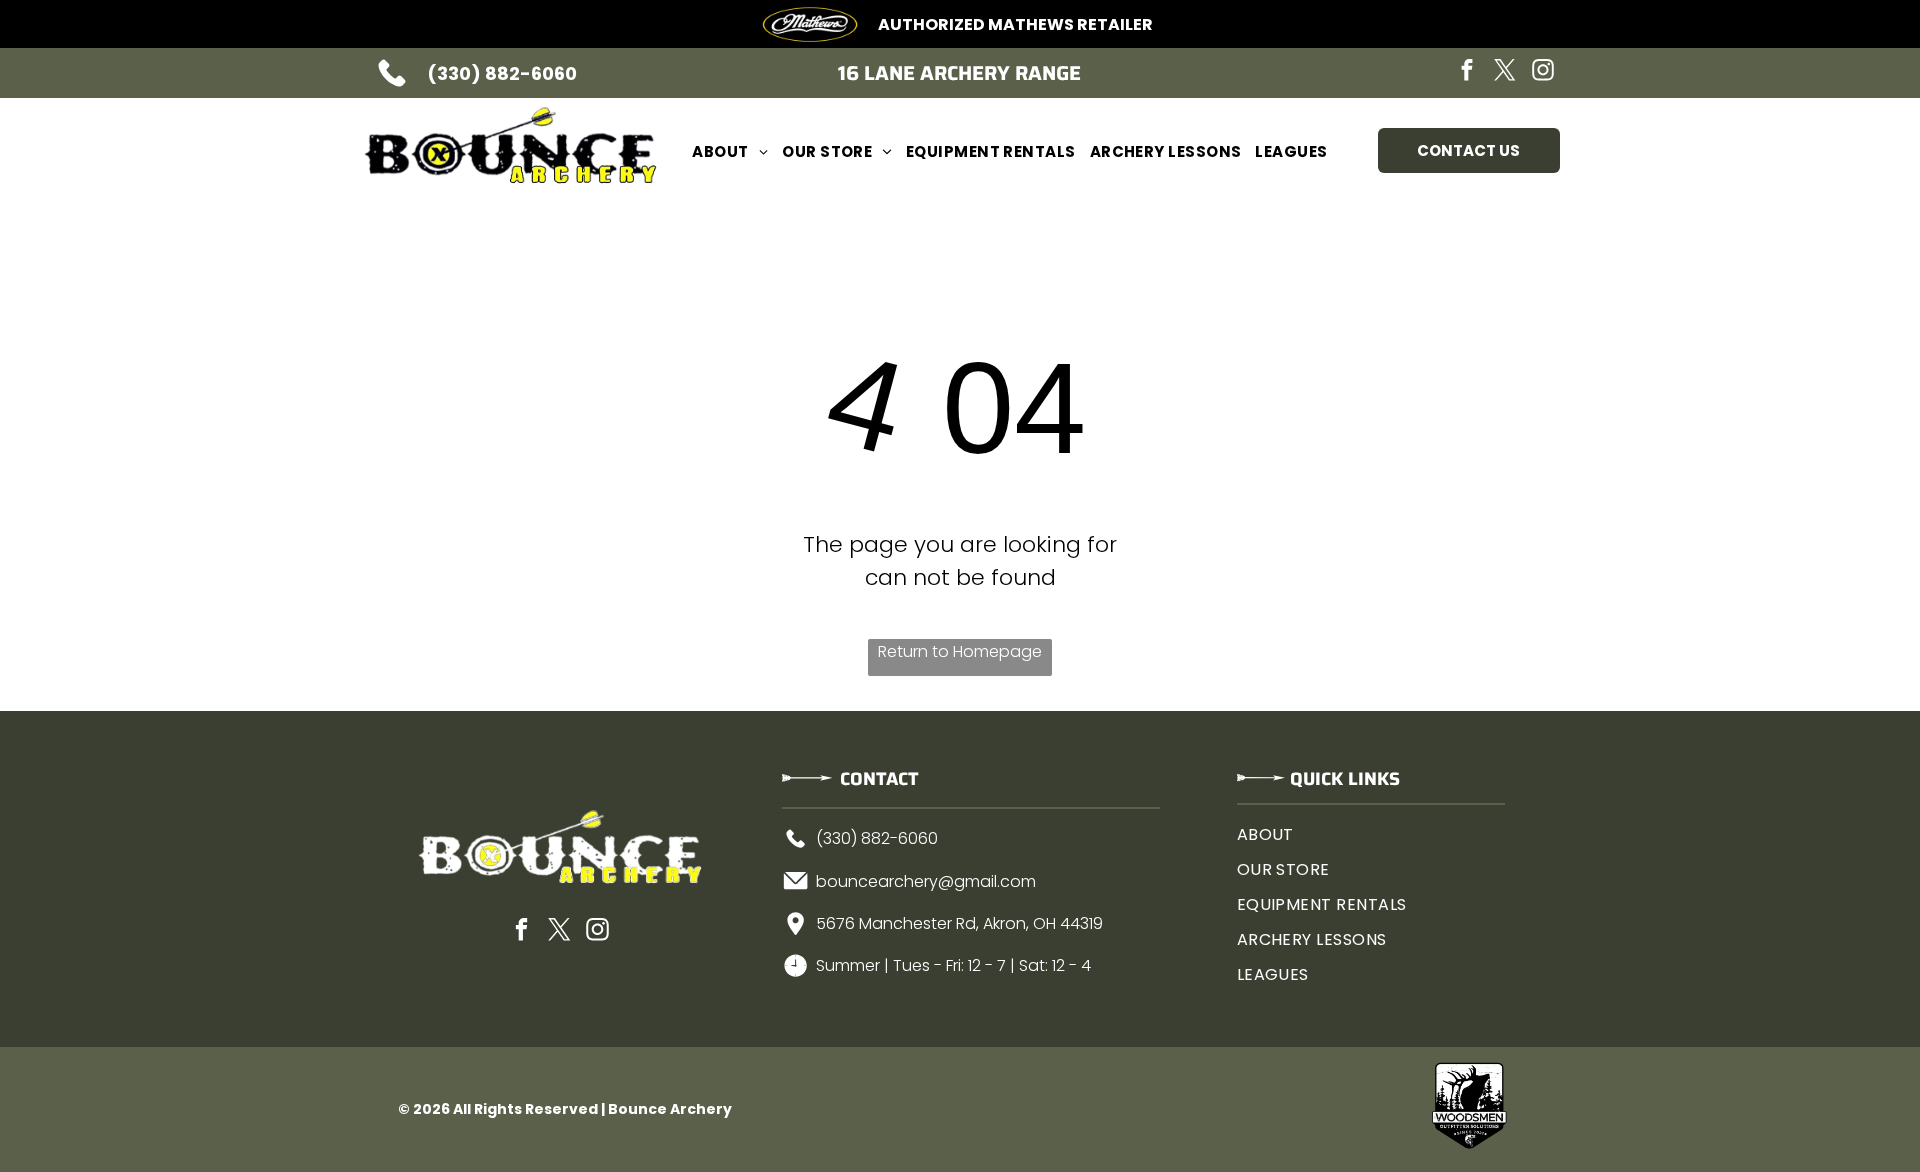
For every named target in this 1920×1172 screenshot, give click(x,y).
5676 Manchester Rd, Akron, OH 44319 (959, 923)
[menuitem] (730, 151)
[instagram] (1543, 72)
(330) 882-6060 (502, 73)
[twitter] (1505, 72)
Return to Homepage (960, 651)
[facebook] (1467, 72)
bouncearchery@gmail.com (926, 881)
